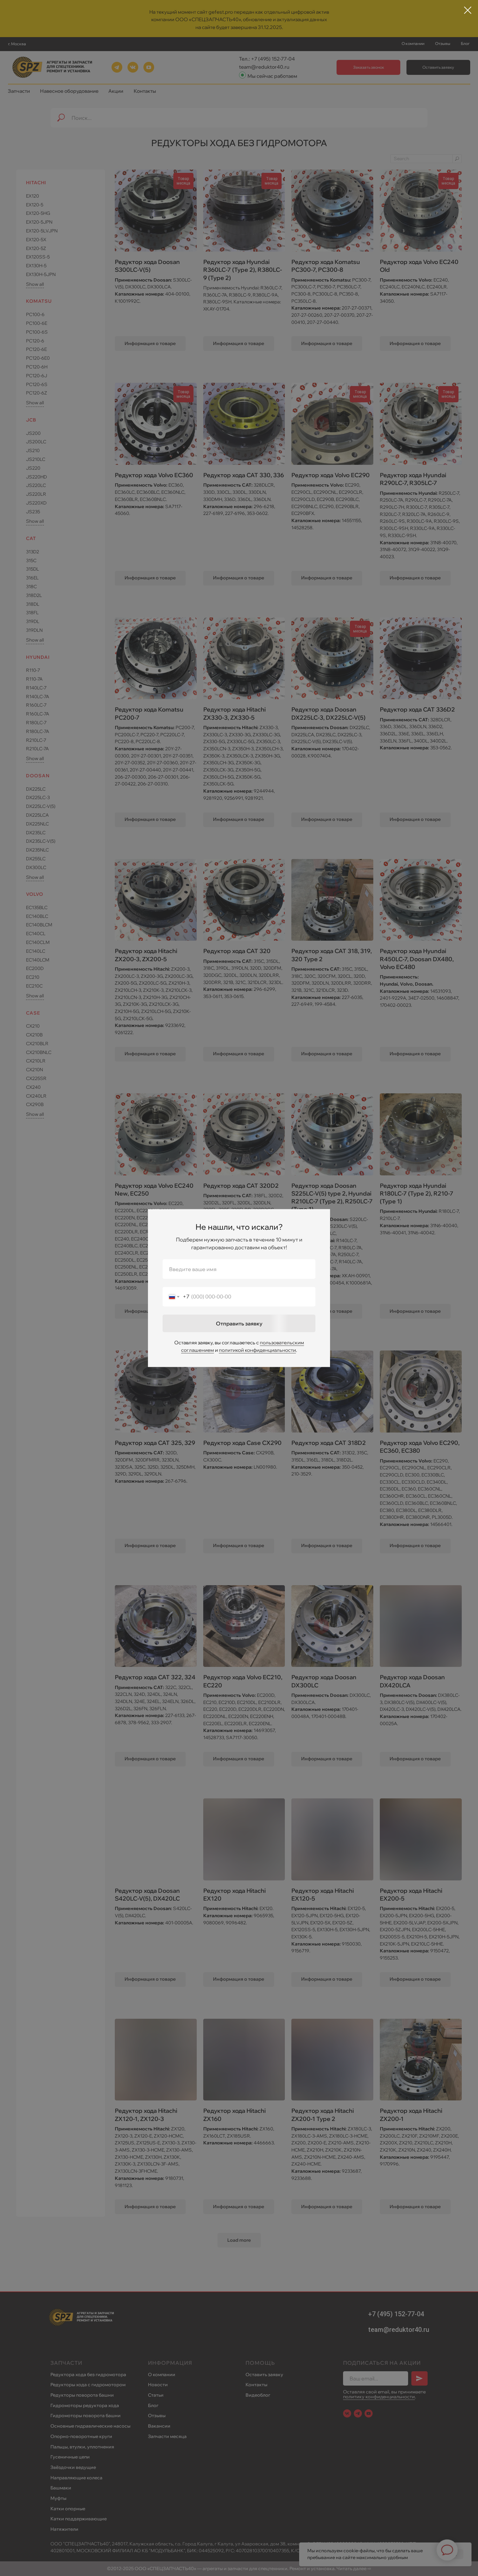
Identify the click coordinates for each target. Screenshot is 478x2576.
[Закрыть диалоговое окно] (468, 10)
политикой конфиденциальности (257, 1350)
